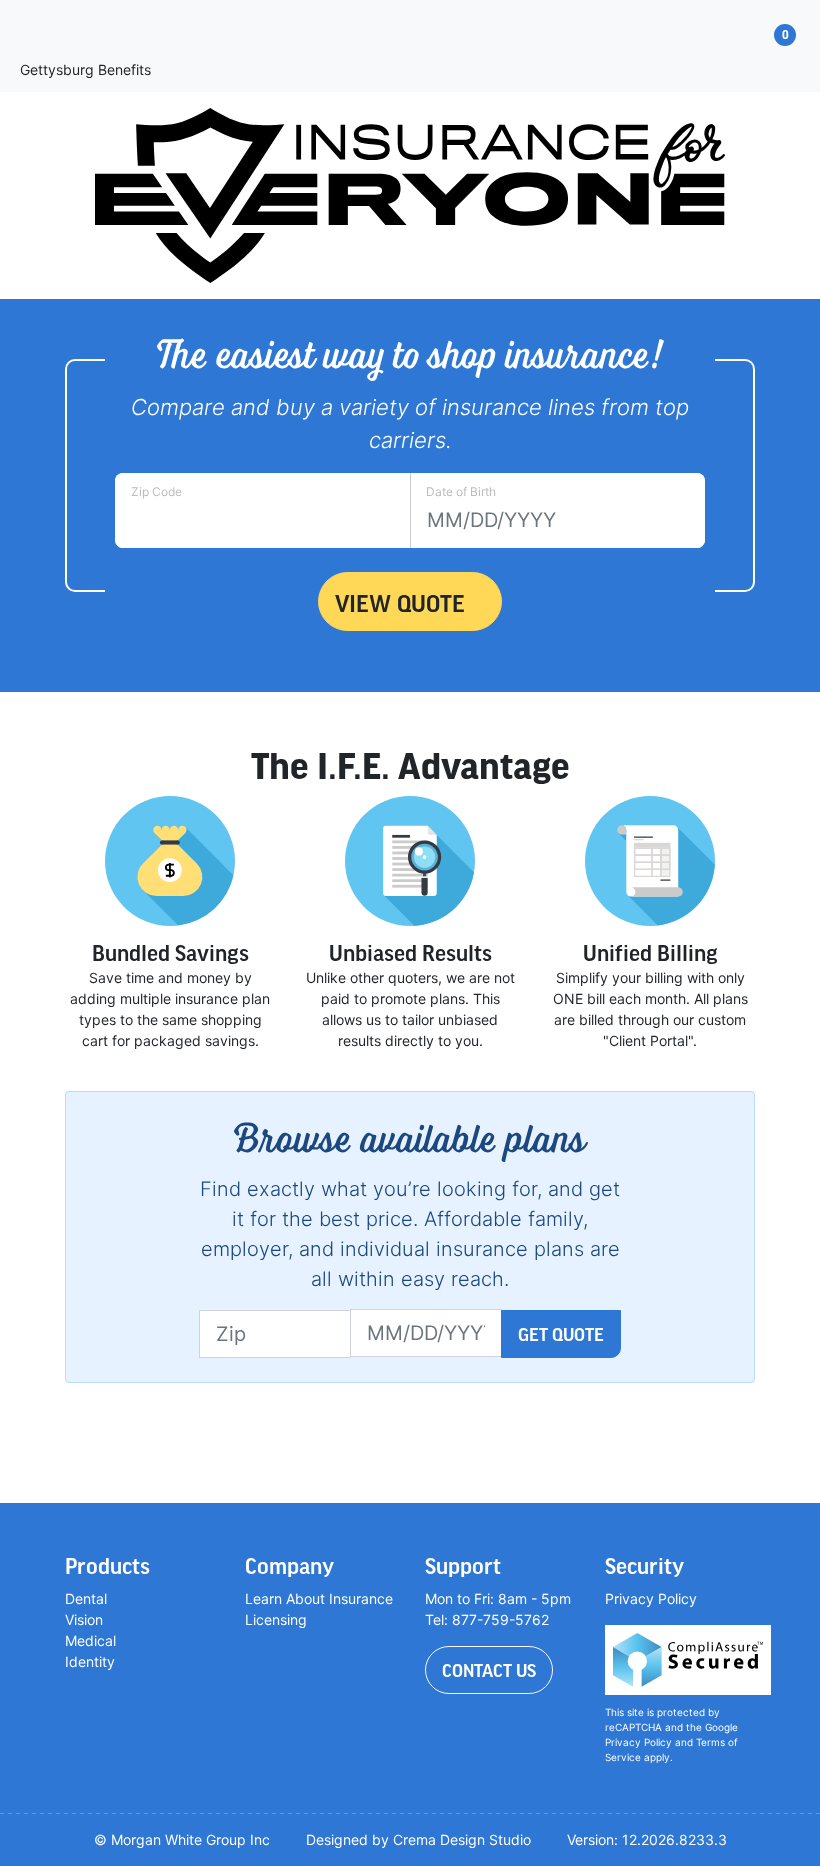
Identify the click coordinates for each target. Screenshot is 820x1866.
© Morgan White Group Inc (182, 1839)
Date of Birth (461, 491)
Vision (84, 1619)
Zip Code (156, 491)
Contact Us (489, 1670)
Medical (90, 1640)
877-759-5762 (500, 1619)
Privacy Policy (651, 1598)
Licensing (276, 1619)
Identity (90, 1661)
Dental (86, 1598)
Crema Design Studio (462, 1839)
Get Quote (561, 1334)
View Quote (400, 602)
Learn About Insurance (319, 1598)
